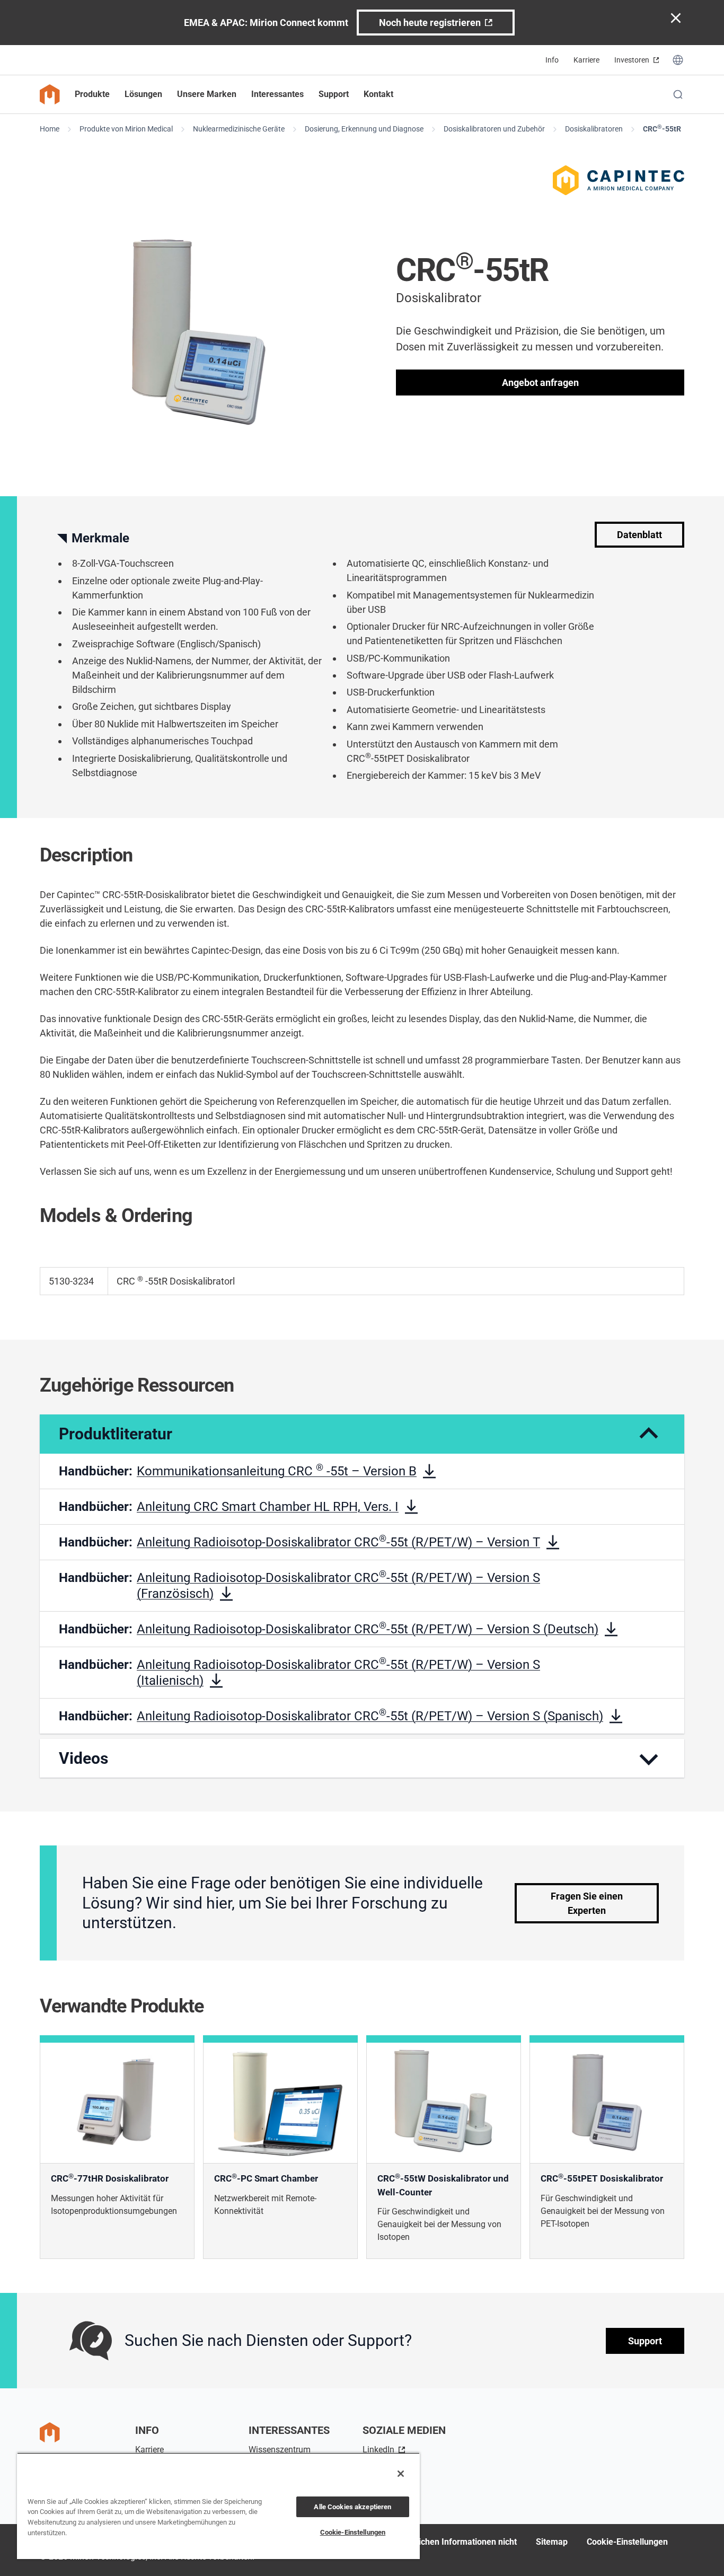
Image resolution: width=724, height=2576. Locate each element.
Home (50, 129)
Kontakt (378, 94)
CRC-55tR (662, 128)
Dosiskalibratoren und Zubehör (494, 129)
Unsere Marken (207, 94)
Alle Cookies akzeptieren (352, 2507)
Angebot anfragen (540, 383)
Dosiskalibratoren (594, 129)
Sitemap (552, 2542)
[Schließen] (401, 2474)
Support (645, 2341)
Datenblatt (639, 535)
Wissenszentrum (280, 2450)
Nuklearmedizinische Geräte (239, 129)
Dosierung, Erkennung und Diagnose (364, 129)
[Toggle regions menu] (678, 60)
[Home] (50, 94)
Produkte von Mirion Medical (126, 129)
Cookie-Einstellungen (627, 2542)
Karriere (586, 60)
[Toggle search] (678, 94)
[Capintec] (619, 180)
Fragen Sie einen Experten (587, 1903)
